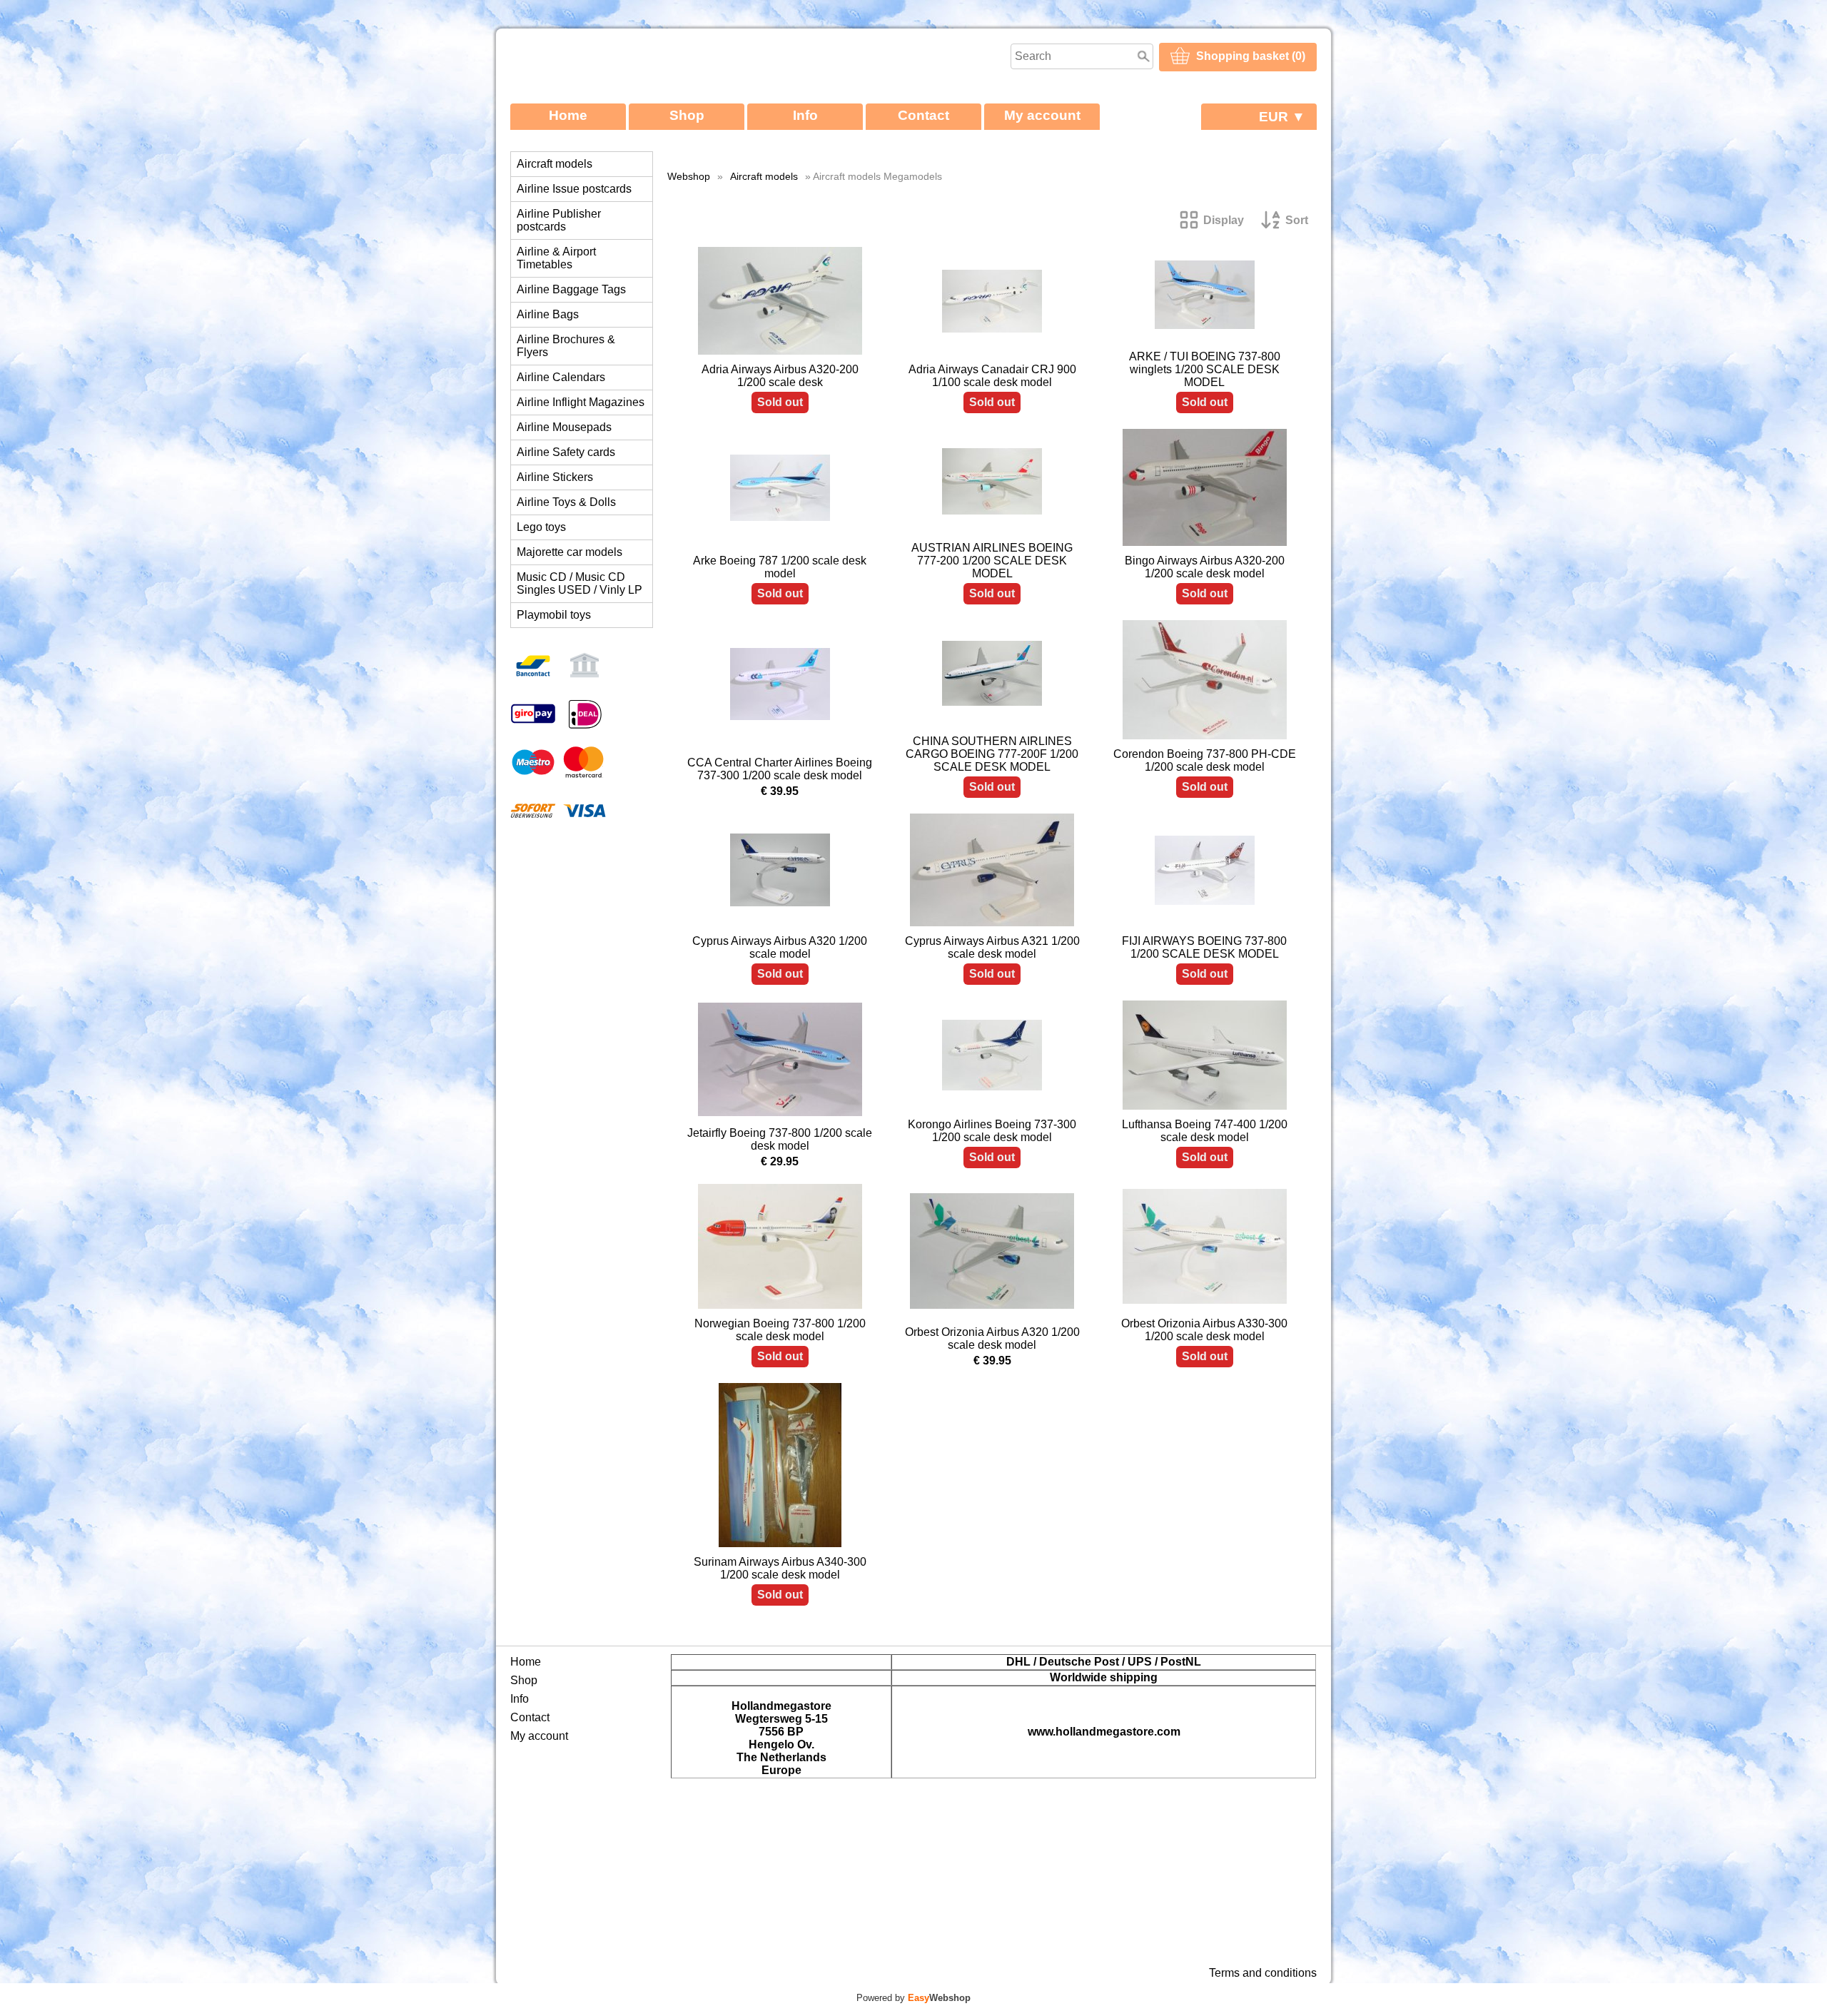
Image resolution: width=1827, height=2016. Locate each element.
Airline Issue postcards (574, 189)
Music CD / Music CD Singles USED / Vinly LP (580, 583)
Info (805, 115)
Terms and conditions (1263, 1973)
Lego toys (541, 527)
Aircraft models (555, 164)
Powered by (913, 1998)
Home (568, 115)
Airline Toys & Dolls (566, 502)
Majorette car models (570, 552)
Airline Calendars (561, 377)
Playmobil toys (554, 615)
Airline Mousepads (564, 427)
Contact (923, 115)
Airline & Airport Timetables (556, 258)
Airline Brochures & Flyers (566, 346)
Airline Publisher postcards (559, 220)
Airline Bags (548, 314)
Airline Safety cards (566, 452)
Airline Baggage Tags (571, 289)
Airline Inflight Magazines (581, 402)
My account (1042, 115)
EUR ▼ (1282, 117)
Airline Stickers (555, 477)
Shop (687, 115)
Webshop (689, 176)
